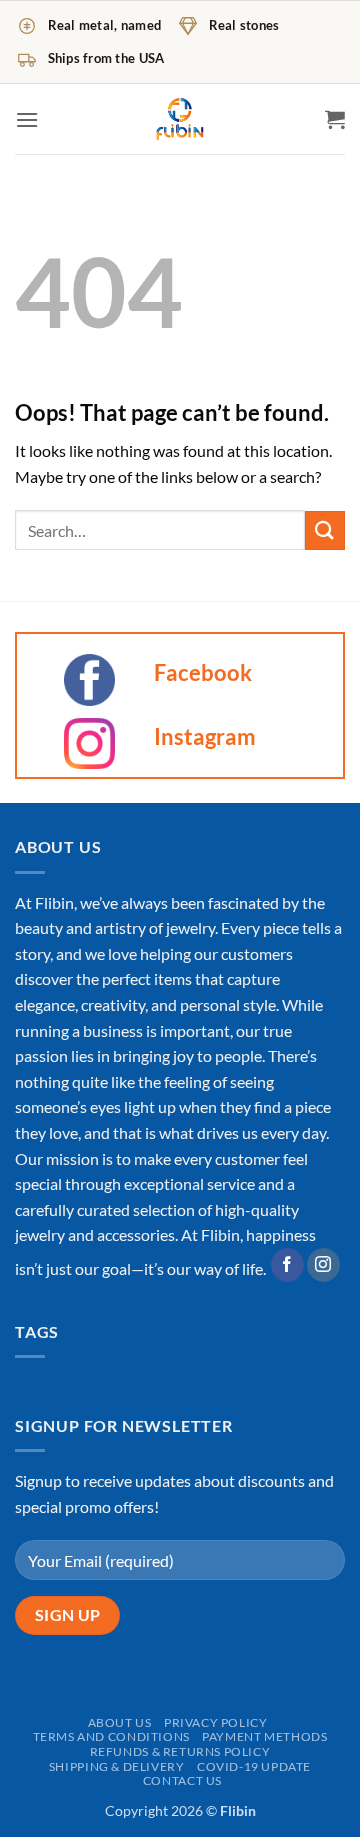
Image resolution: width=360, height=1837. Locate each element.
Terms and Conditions (111, 1736)
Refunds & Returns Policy (180, 1751)
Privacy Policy (216, 1722)
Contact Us (182, 1780)
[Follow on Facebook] (287, 1265)
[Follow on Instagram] (323, 1265)
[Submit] (325, 530)
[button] (27, 119)
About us (120, 1722)
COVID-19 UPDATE (254, 1766)
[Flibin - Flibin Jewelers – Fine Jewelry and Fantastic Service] (180, 119)
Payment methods (264, 1736)
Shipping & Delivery (117, 1766)
